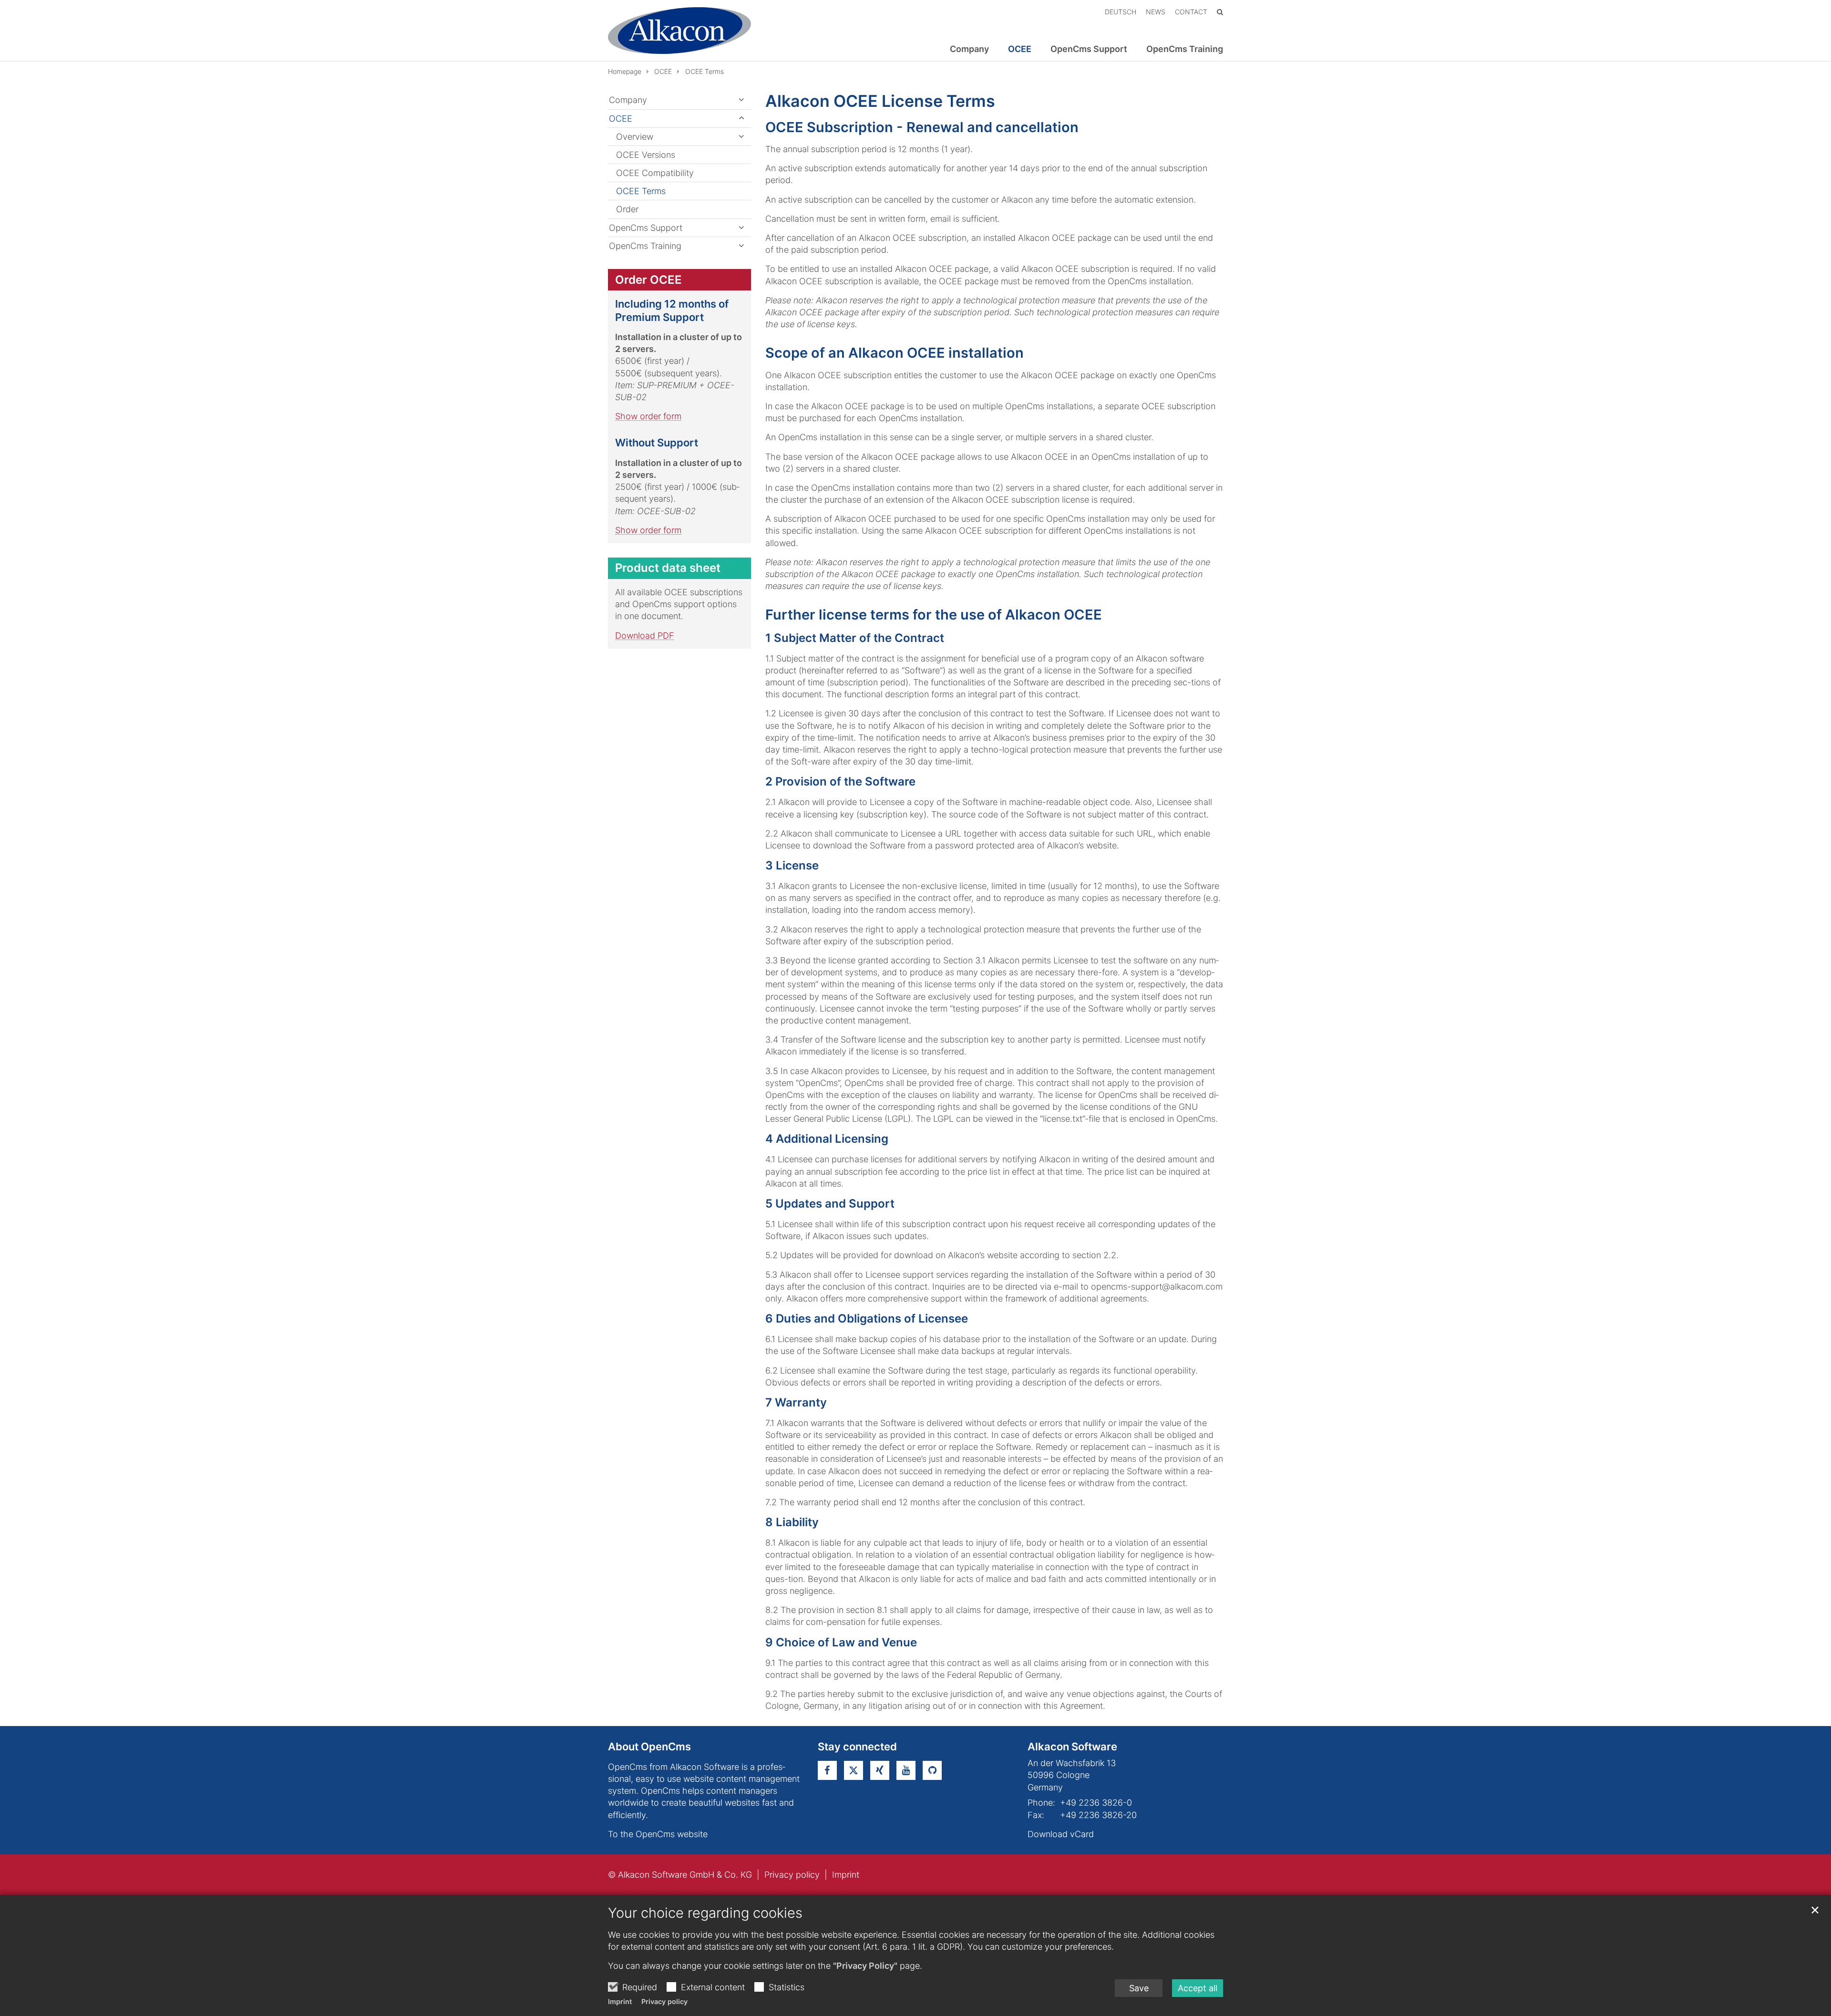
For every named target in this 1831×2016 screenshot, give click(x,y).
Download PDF (645, 636)
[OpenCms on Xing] (880, 1770)
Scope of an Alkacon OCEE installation (895, 353)
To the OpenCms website (658, 1834)
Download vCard (1061, 1834)
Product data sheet (668, 568)
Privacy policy (664, 2001)
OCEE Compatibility (655, 173)
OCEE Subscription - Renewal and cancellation (922, 127)
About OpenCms (649, 1747)
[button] (741, 137)
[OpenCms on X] (854, 1770)
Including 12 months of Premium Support (672, 310)
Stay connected (857, 1747)
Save (1139, 1988)
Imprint (620, 2001)
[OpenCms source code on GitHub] (932, 1770)
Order (627, 209)
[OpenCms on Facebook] (827, 1770)
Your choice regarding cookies (705, 1913)
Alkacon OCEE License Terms (880, 101)
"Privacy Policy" (865, 1966)
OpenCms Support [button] (1089, 49)
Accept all (1198, 1988)
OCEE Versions (646, 155)
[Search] (1220, 12)
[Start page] (679, 31)
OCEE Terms (705, 71)
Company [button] (969, 49)
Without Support (657, 443)
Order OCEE (648, 280)
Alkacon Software (1072, 1747)
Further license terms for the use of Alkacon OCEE (934, 615)
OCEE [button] (1020, 49)
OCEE (663, 71)
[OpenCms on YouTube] (906, 1770)
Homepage (625, 71)
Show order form (648, 416)
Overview (635, 137)
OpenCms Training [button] (1185, 49)
